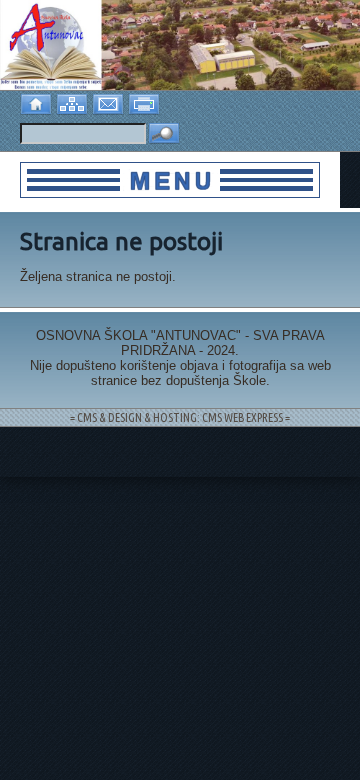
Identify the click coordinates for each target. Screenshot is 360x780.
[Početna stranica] (38, 102)
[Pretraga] (164, 134)
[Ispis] (146, 102)
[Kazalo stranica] (74, 102)
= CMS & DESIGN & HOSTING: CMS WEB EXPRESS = (180, 417)
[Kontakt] (110, 102)
